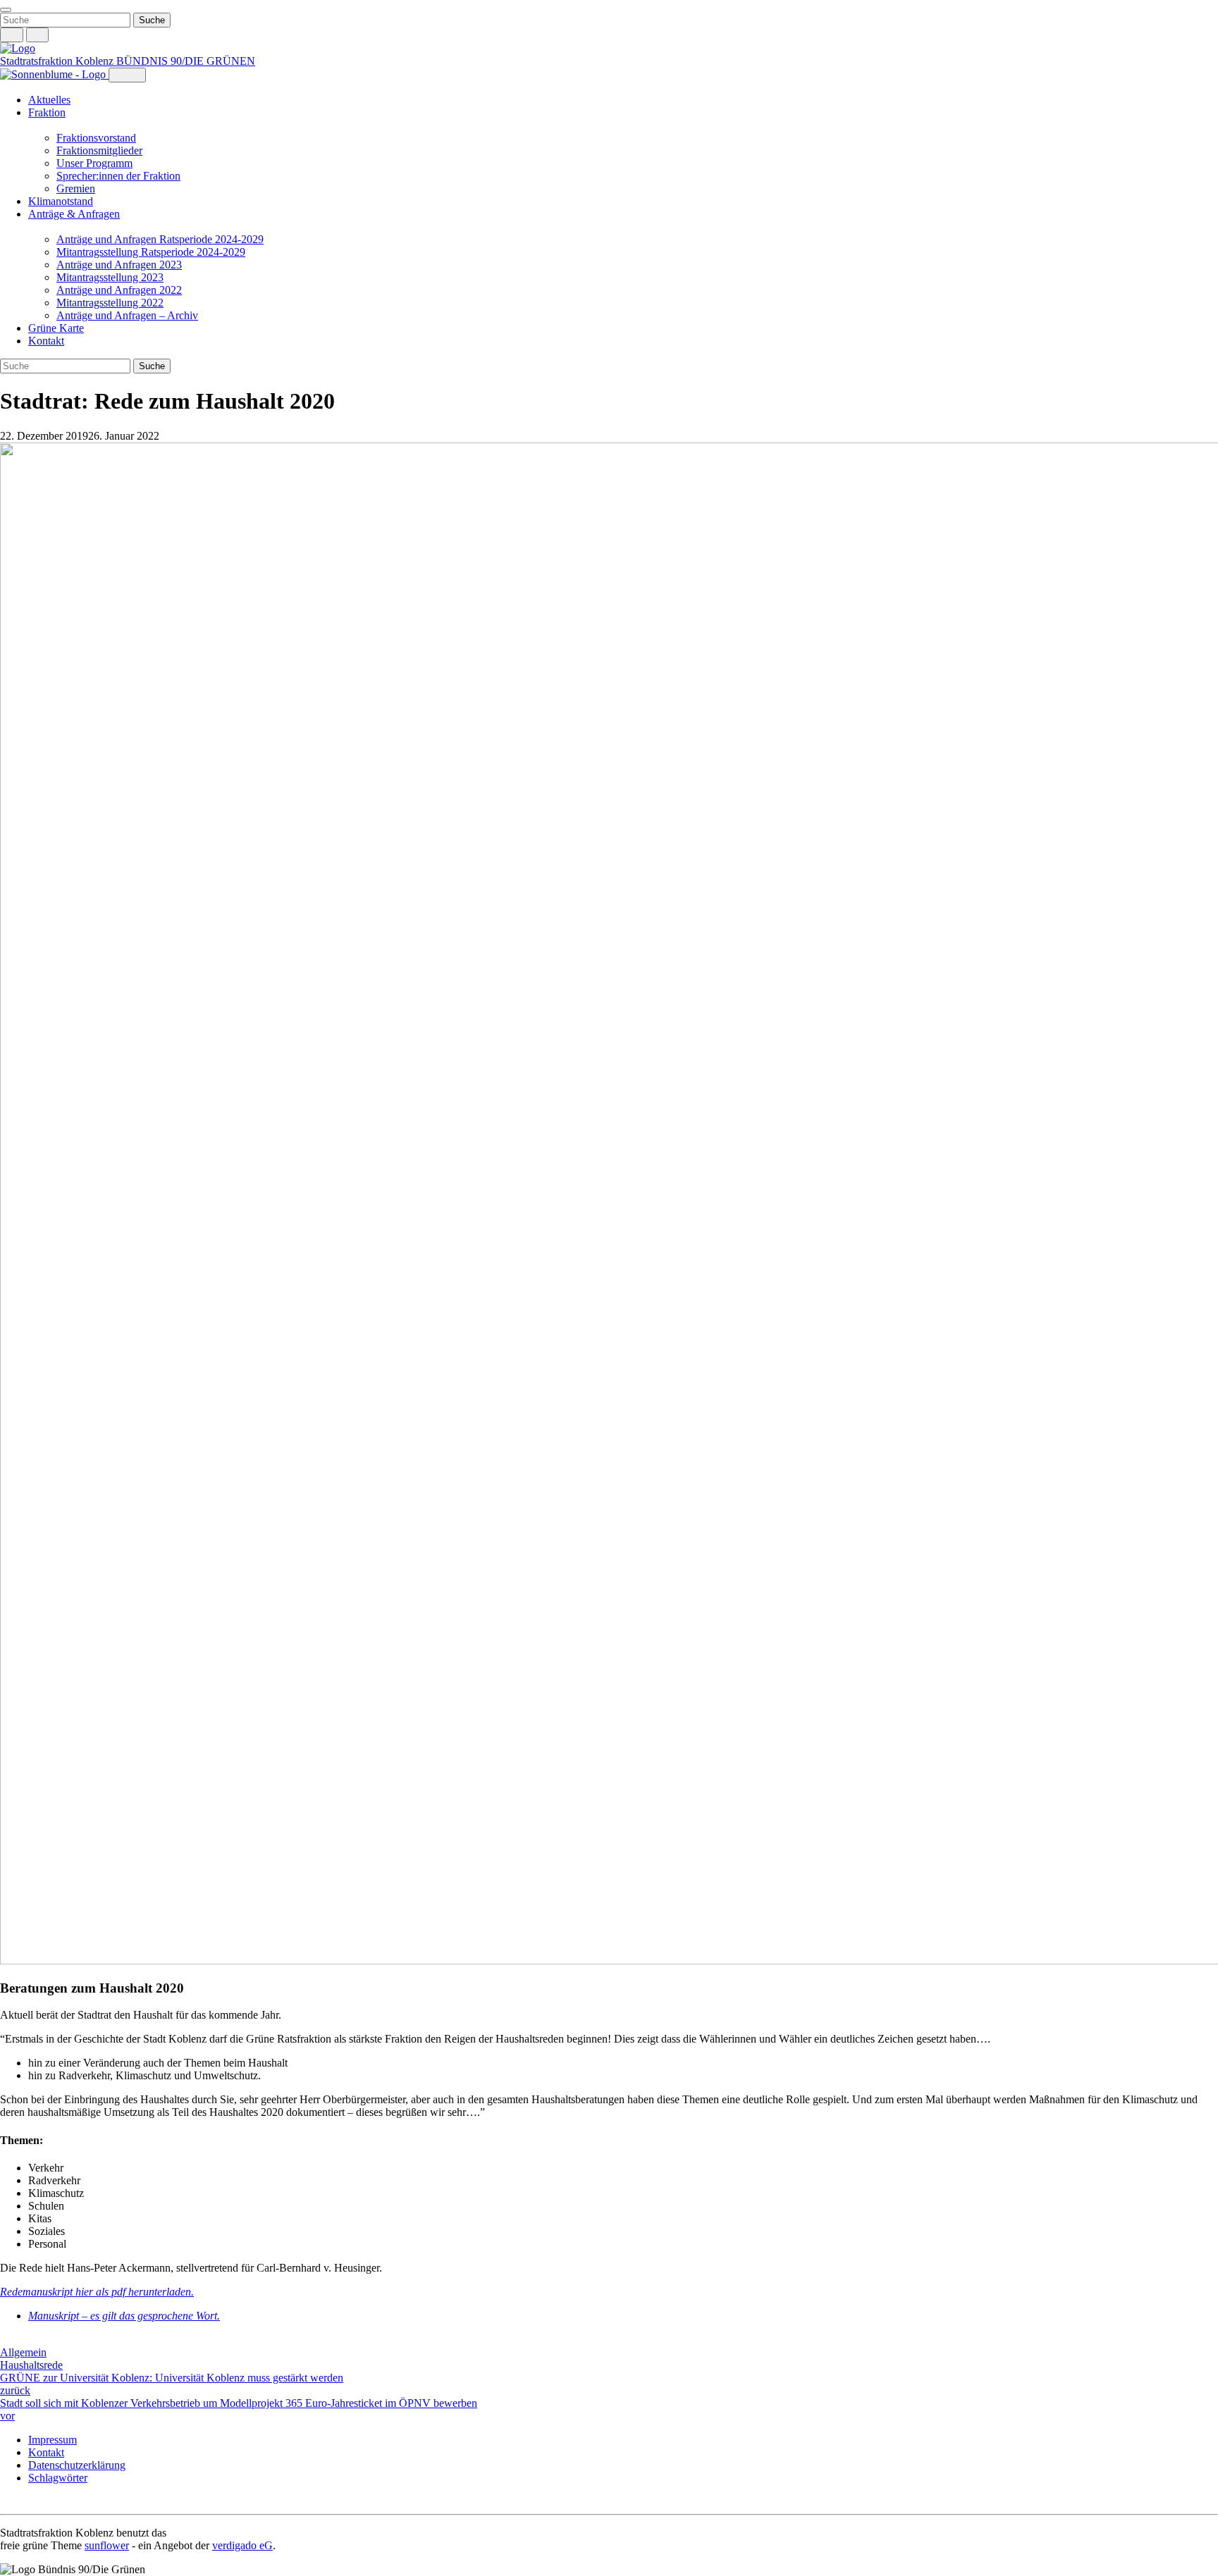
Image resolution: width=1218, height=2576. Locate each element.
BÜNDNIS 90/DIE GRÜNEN (186, 61)
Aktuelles (49, 100)
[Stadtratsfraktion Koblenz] (18, 48)
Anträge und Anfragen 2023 (119, 265)
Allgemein (23, 2352)
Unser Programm (94, 163)
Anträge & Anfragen (74, 214)
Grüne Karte (56, 328)
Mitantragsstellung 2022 (110, 303)
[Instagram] (7, 2502)
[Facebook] (21, 2502)
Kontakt (46, 341)
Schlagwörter (58, 2478)
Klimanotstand (61, 201)
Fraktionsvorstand (96, 138)
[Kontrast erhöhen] (38, 35)
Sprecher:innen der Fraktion (118, 176)
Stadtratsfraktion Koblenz (58, 61)
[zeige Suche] (12, 35)
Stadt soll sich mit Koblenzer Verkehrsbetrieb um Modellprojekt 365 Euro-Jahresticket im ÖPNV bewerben (239, 2409)
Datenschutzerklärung (77, 2465)
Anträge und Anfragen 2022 (119, 290)
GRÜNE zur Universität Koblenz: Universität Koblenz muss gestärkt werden (172, 2384)
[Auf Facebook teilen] (7, 2340)
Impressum (53, 2440)
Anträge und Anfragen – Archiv (127, 315)
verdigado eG (242, 2545)
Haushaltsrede (31, 2365)
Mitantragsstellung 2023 (110, 277)
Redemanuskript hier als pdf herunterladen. (97, 2292)
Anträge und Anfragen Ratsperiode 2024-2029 (160, 239)
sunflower (107, 2545)
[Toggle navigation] (6, 10)
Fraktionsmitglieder (99, 150)
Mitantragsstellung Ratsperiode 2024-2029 (151, 252)
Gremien (76, 188)
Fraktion (47, 112)
